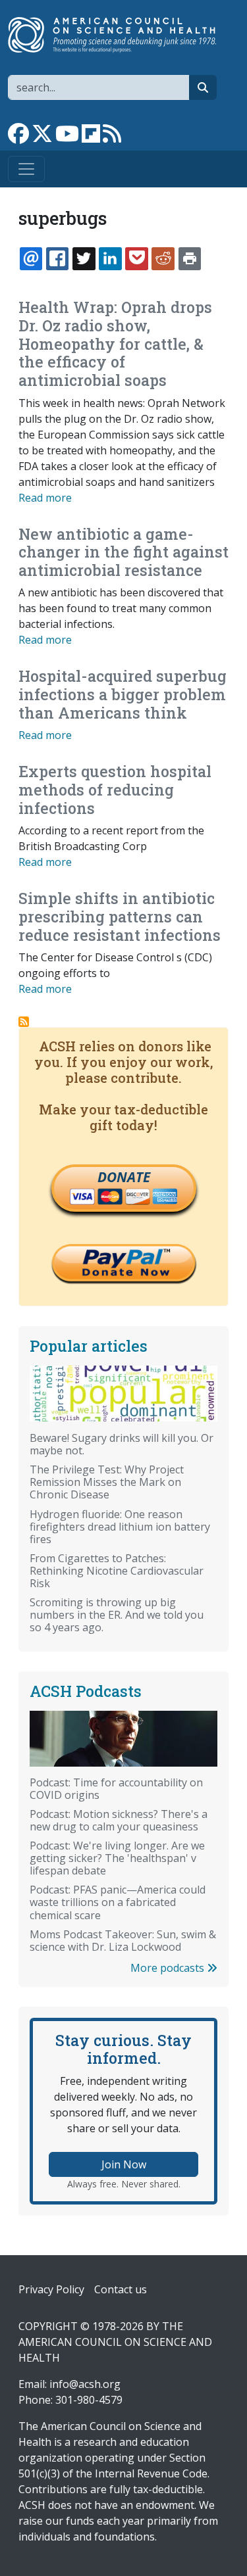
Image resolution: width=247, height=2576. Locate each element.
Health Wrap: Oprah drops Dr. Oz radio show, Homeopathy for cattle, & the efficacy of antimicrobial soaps (115, 344)
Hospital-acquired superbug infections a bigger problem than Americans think (123, 694)
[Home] (118, 35)
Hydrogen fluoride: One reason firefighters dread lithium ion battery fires (120, 1527)
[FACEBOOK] (57, 258)
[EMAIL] (31, 258)
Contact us (121, 2289)
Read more (45, 498)
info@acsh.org (85, 2384)
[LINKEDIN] (110, 258)
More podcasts (169, 1968)
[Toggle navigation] (26, 169)
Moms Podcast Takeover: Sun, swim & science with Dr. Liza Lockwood (123, 1941)
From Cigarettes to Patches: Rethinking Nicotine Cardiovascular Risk (117, 1571)
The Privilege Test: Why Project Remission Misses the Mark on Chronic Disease (107, 1482)
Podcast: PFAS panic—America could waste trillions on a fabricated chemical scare (118, 1902)
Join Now (124, 2164)
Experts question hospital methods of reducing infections (115, 789)
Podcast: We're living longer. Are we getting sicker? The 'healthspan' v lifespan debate (117, 1858)
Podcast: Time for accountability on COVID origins (116, 1789)
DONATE (124, 1177)
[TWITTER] (84, 258)
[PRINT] (190, 258)
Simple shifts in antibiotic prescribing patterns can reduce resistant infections (120, 916)
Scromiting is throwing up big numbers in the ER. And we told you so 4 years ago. (117, 1615)
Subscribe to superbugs (24, 1022)
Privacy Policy (51, 2289)
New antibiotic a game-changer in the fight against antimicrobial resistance (123, 552)
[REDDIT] (163, 258)
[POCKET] (136, 258)
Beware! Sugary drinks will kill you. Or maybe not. (122, 1444)
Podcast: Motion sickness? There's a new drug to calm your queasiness (119, 1820)
